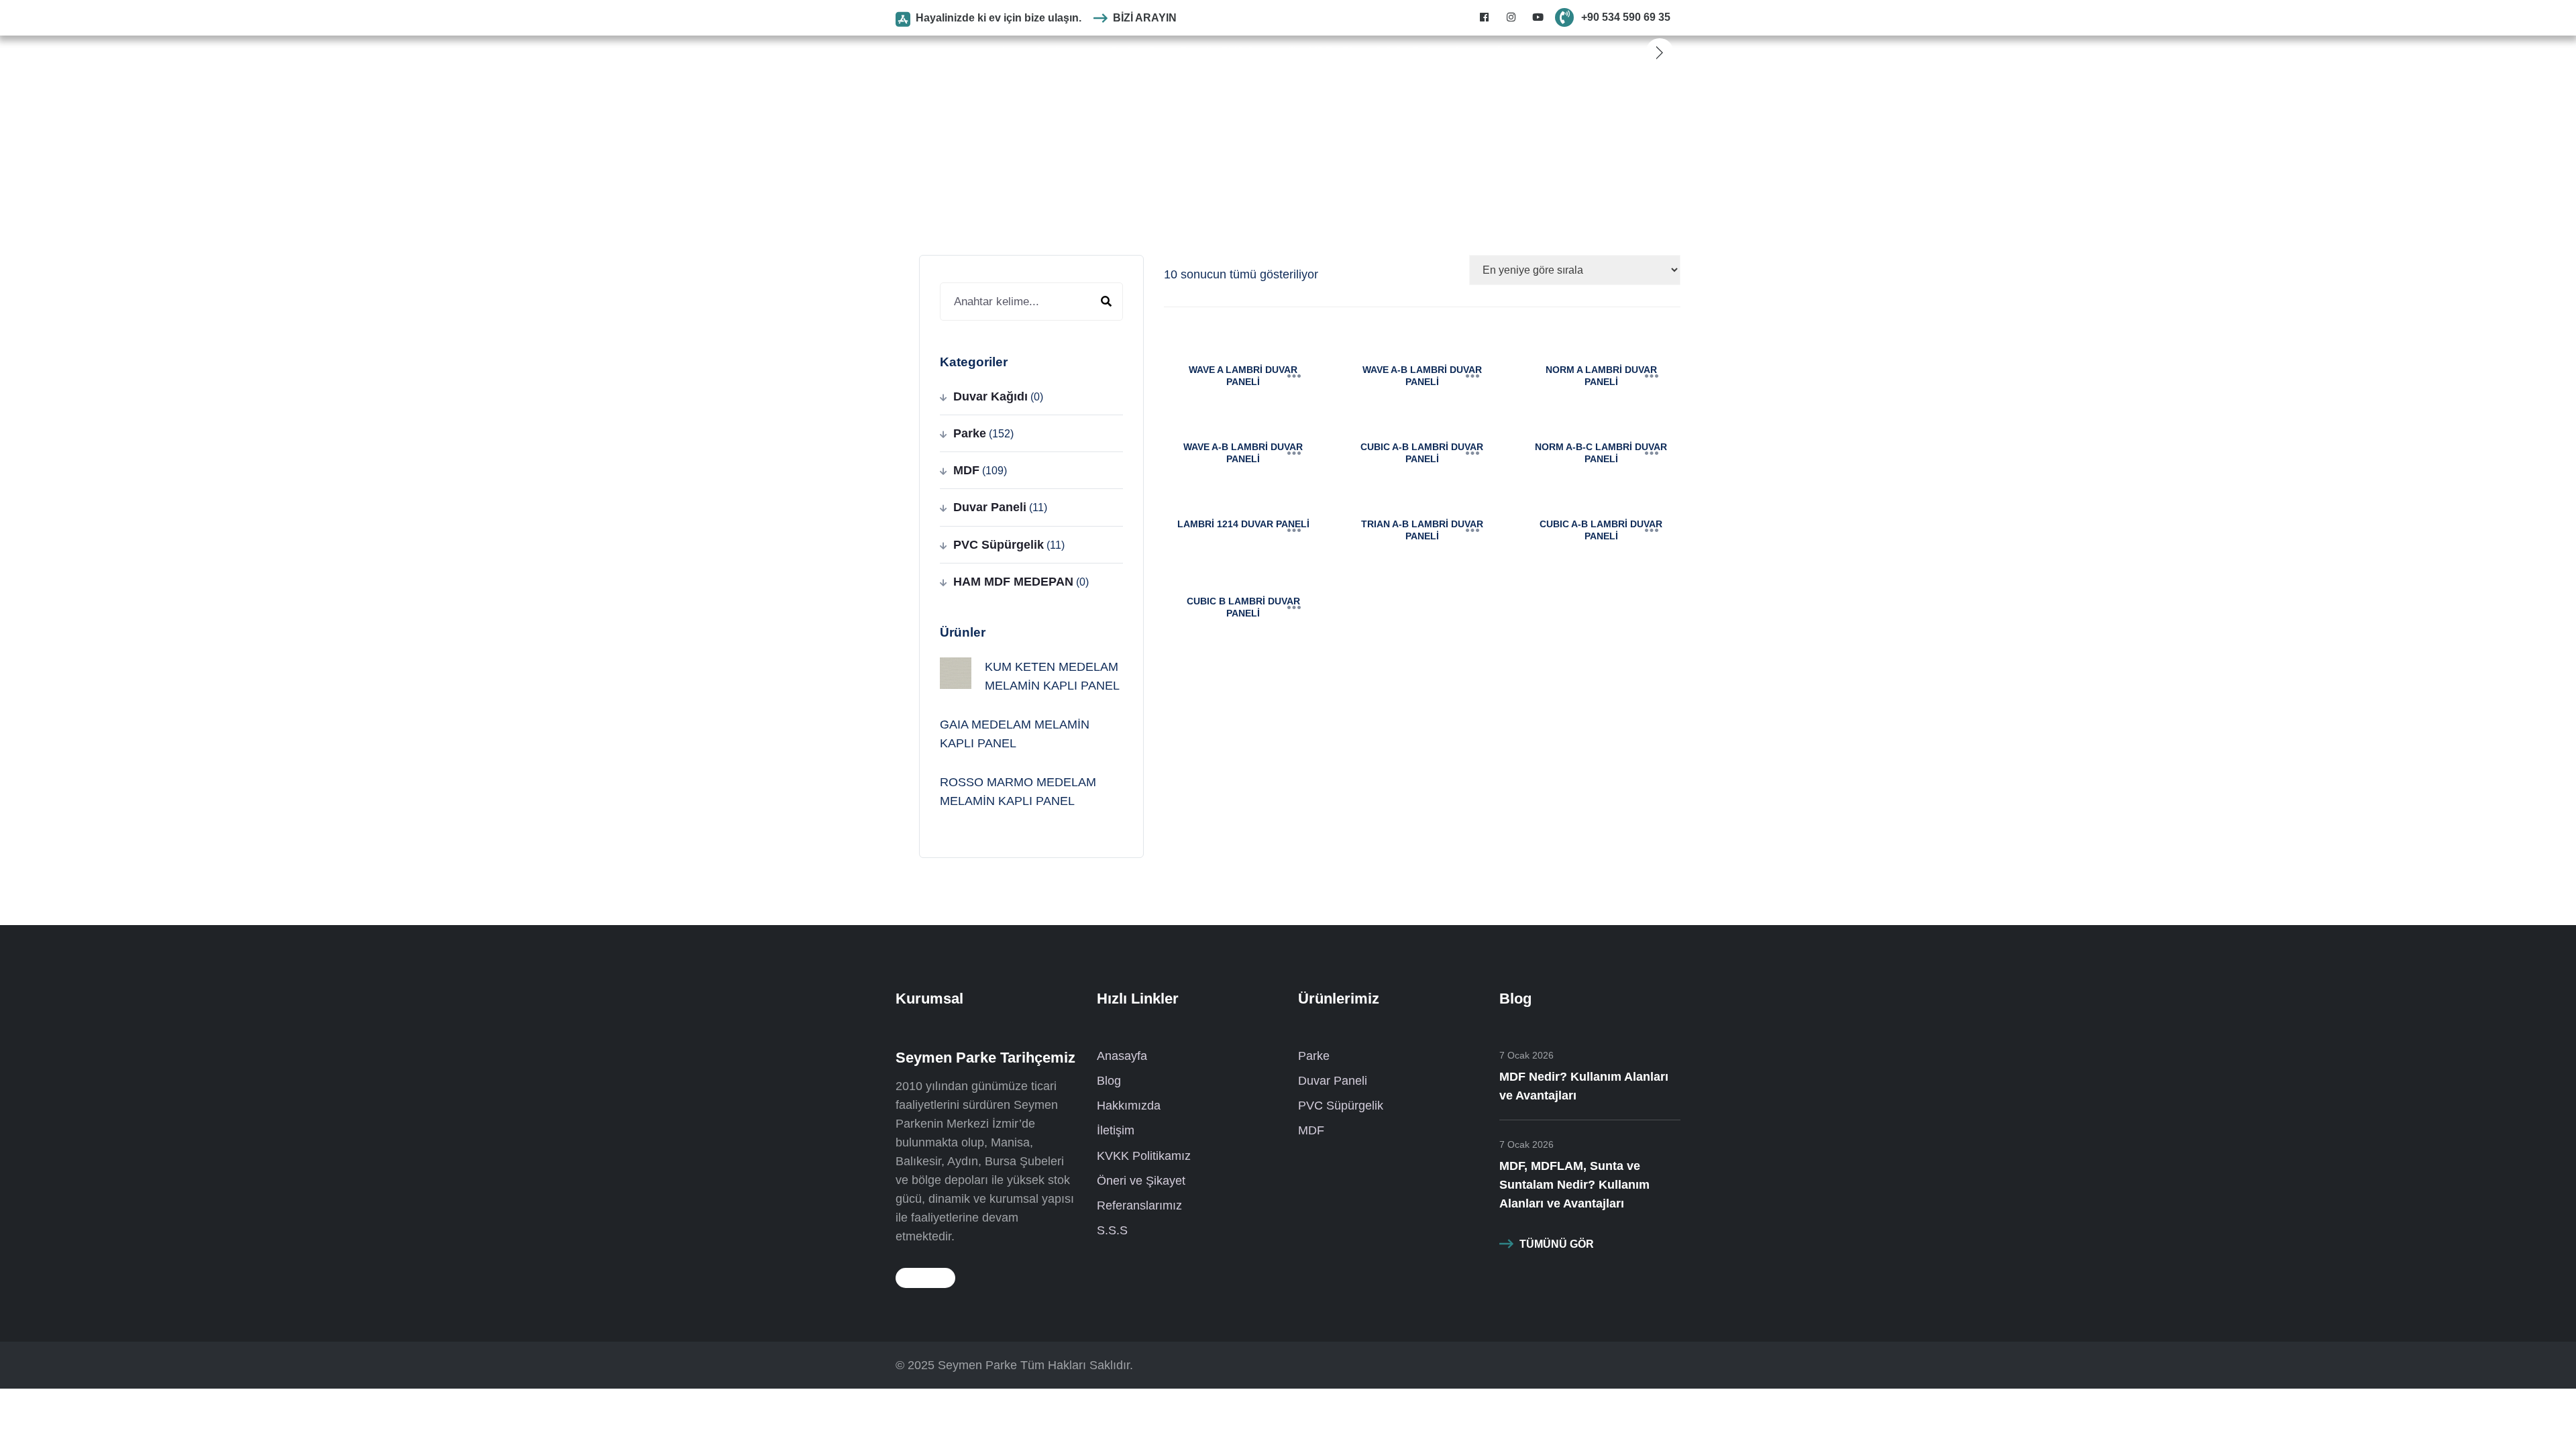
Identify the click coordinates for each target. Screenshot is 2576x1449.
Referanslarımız (1450, 52)
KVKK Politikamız (1144, 1156)
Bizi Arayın (1145, 18)
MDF (1321, 52)
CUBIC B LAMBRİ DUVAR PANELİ (1243, 607)
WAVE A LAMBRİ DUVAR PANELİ (1243, 376)
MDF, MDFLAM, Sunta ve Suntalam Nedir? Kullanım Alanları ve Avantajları (1574, 1185)
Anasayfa (1023, 52)
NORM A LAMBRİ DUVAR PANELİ (1601, 376)
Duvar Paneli (1180, 52)
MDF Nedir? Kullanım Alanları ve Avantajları (1584, 1086)
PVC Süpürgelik (1260, 52)
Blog (1353, 52)
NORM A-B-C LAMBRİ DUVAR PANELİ (1601, 453)
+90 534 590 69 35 (1626, 17)
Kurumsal (1078, 52)
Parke (1125, 52)
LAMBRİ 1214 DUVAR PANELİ (1243, 524)
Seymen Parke (977, 1365)
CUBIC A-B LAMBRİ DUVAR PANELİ (1422, 453)
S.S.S (1388, 52)
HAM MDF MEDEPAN (1013, 582)
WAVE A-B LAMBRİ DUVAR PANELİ (1422, 376)
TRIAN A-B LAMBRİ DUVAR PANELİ (1422, 530)
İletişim (1514, 52)
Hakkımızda (1129, 1106)
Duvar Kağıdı (990, 396)
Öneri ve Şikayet (1141, 1181)
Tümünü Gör (1557, 1244)
